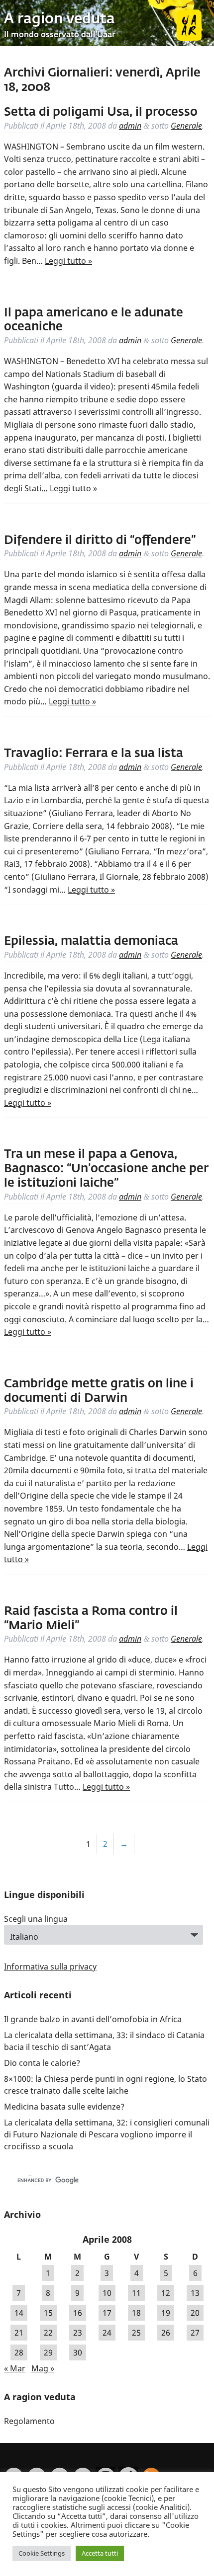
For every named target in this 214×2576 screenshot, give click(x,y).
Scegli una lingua (36, 1919)
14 (19, 2313)
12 (166, 2293)
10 (107, 2293)
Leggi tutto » (68, 261)
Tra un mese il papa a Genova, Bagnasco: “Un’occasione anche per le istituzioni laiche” (106, 1169)
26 (166, 2333)
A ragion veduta (59, 19)
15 (48, 2313)
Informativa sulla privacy (50, 1967)
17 (107, 2313)
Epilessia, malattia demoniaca (91, 941)
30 (78, 2352)
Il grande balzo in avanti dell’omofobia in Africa (93, 2019)
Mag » (43, 2368)
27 (195, 2333)
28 (19, 2352)
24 (107, 2333)
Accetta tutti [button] (100, 2553)
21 (19, 2333)
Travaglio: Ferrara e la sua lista (94, 754)
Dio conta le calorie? (42, 2063)
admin (130, 126)
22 (48, 2333)
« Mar (15, 2368)
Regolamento (29, 2421)
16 (78, 2313)
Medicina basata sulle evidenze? (64, 2107)
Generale (186, 126)
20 (195, 2313)
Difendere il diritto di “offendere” (100, 540)
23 (78, 2333)
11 (136, 2293)
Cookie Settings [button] (42, 2553)
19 (166, 2313)
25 (136, 2333)
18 (136, 2313)
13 (195, 2293)
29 (48, 2352)
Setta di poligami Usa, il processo (101, 112)
